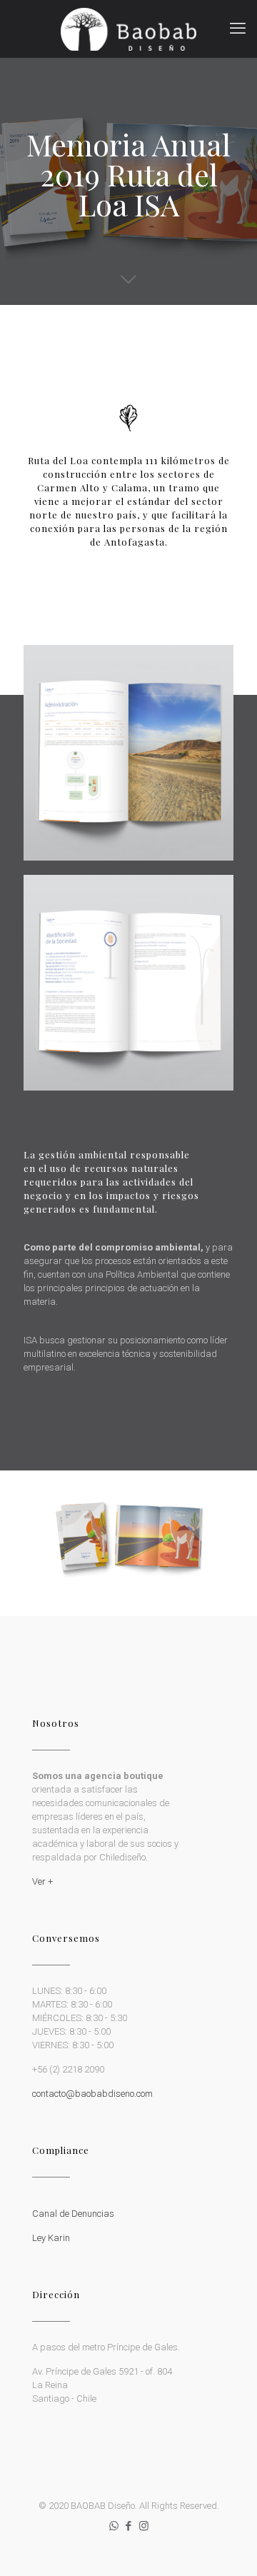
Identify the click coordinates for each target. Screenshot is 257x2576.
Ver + (42, 1881)
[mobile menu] (238, 29)
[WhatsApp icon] (114, 2526)
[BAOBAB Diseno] (128, 29)
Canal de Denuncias (73, 2214)
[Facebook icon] (129, 2526)
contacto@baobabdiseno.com (92, 2094)
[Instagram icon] (144, 2526)
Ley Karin (51, 2238)
